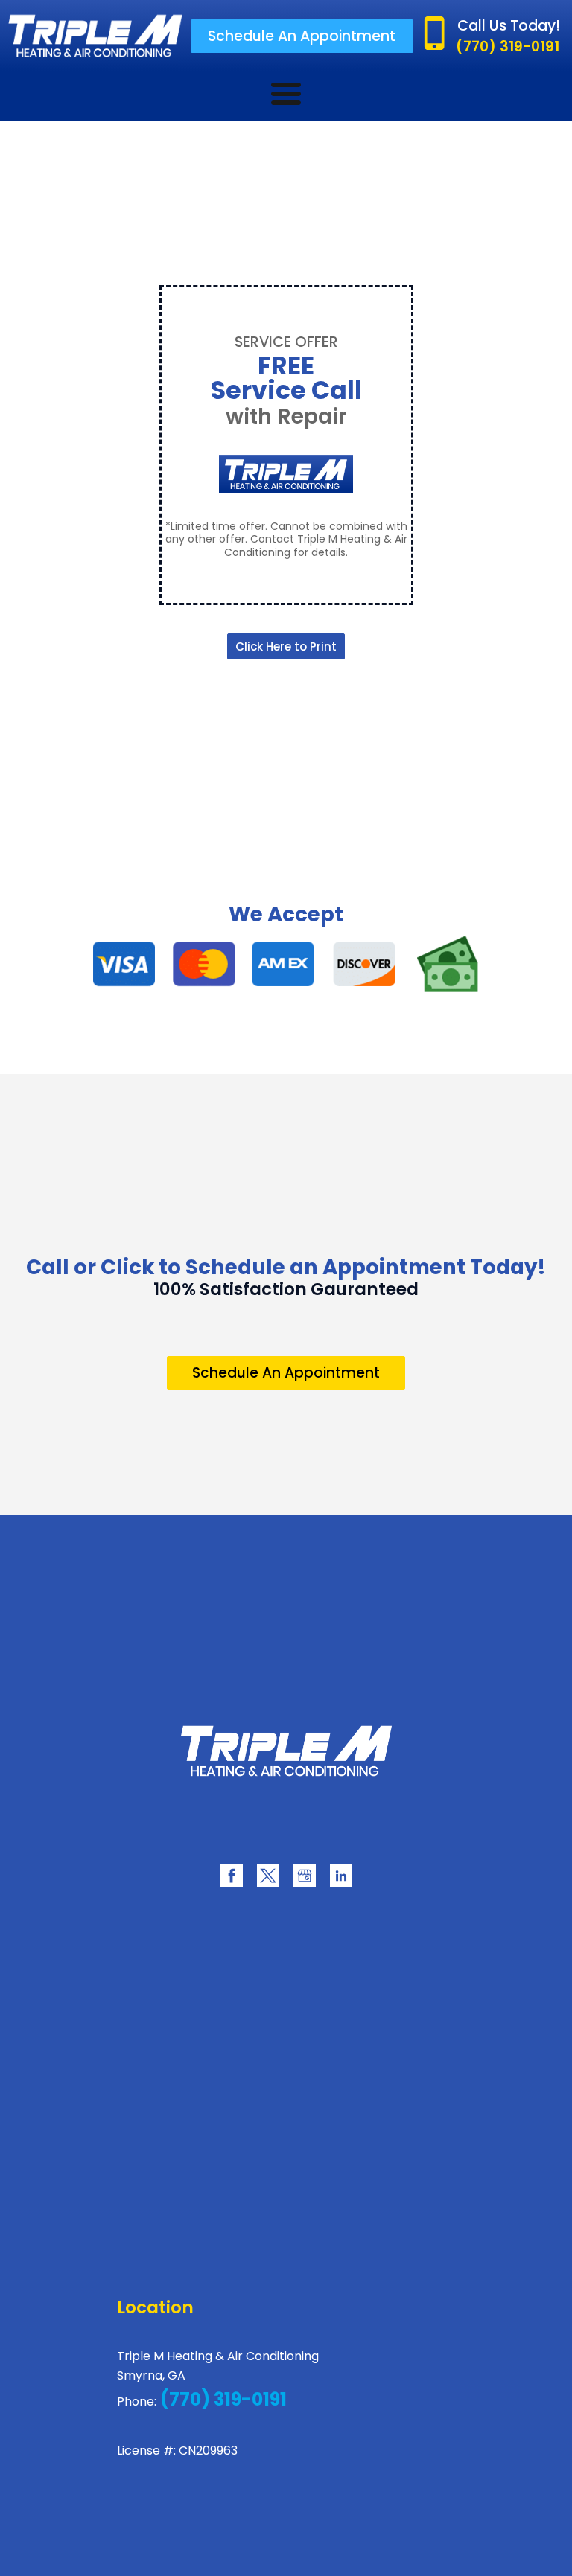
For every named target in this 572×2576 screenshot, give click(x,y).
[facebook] (232, 1876)
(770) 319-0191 (222, 2399)
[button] (302, 36)
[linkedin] (341, 1876)
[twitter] (268, 1876)
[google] (305, 1876)
